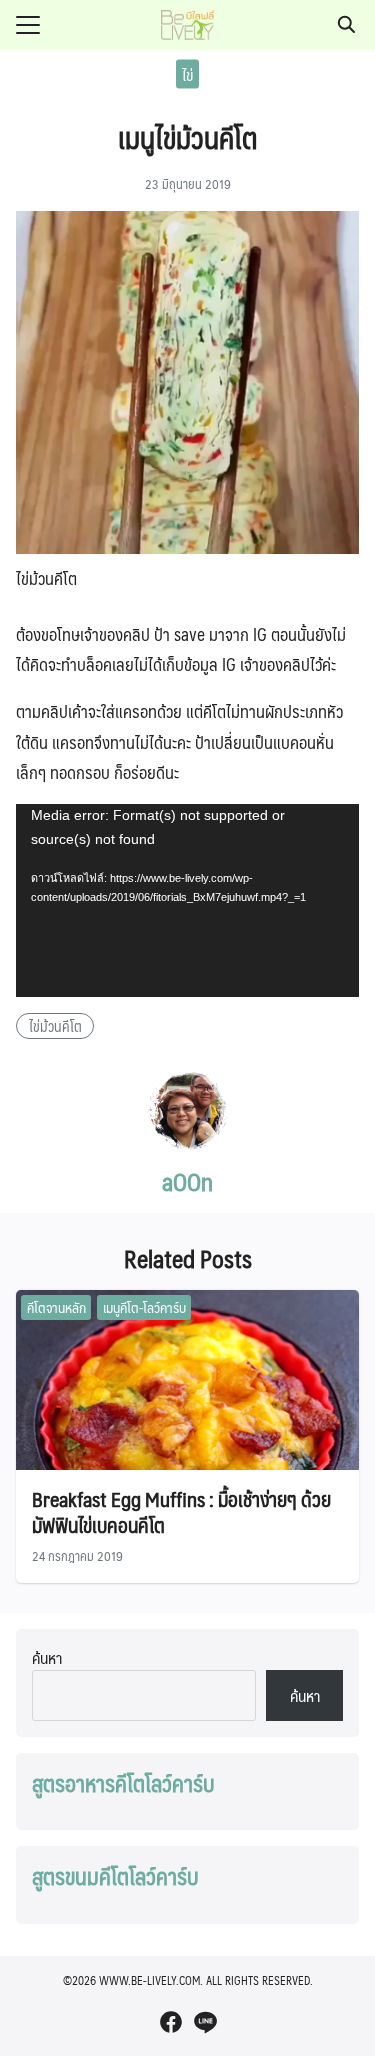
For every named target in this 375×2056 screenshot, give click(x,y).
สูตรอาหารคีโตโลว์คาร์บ (123, 1783)
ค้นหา (47, 1657)
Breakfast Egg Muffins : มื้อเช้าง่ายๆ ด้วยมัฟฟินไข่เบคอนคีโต (181, 1512)
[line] (205, 2022)
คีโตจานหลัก (56, 1307)
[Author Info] (188, 1144)
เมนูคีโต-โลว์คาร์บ (144, 1307)
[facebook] (171, 2022)
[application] (187, 900)
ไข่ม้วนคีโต (55, 1026)
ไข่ (187, 73)
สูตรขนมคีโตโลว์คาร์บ (115, 1876)
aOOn (187, 1181)
